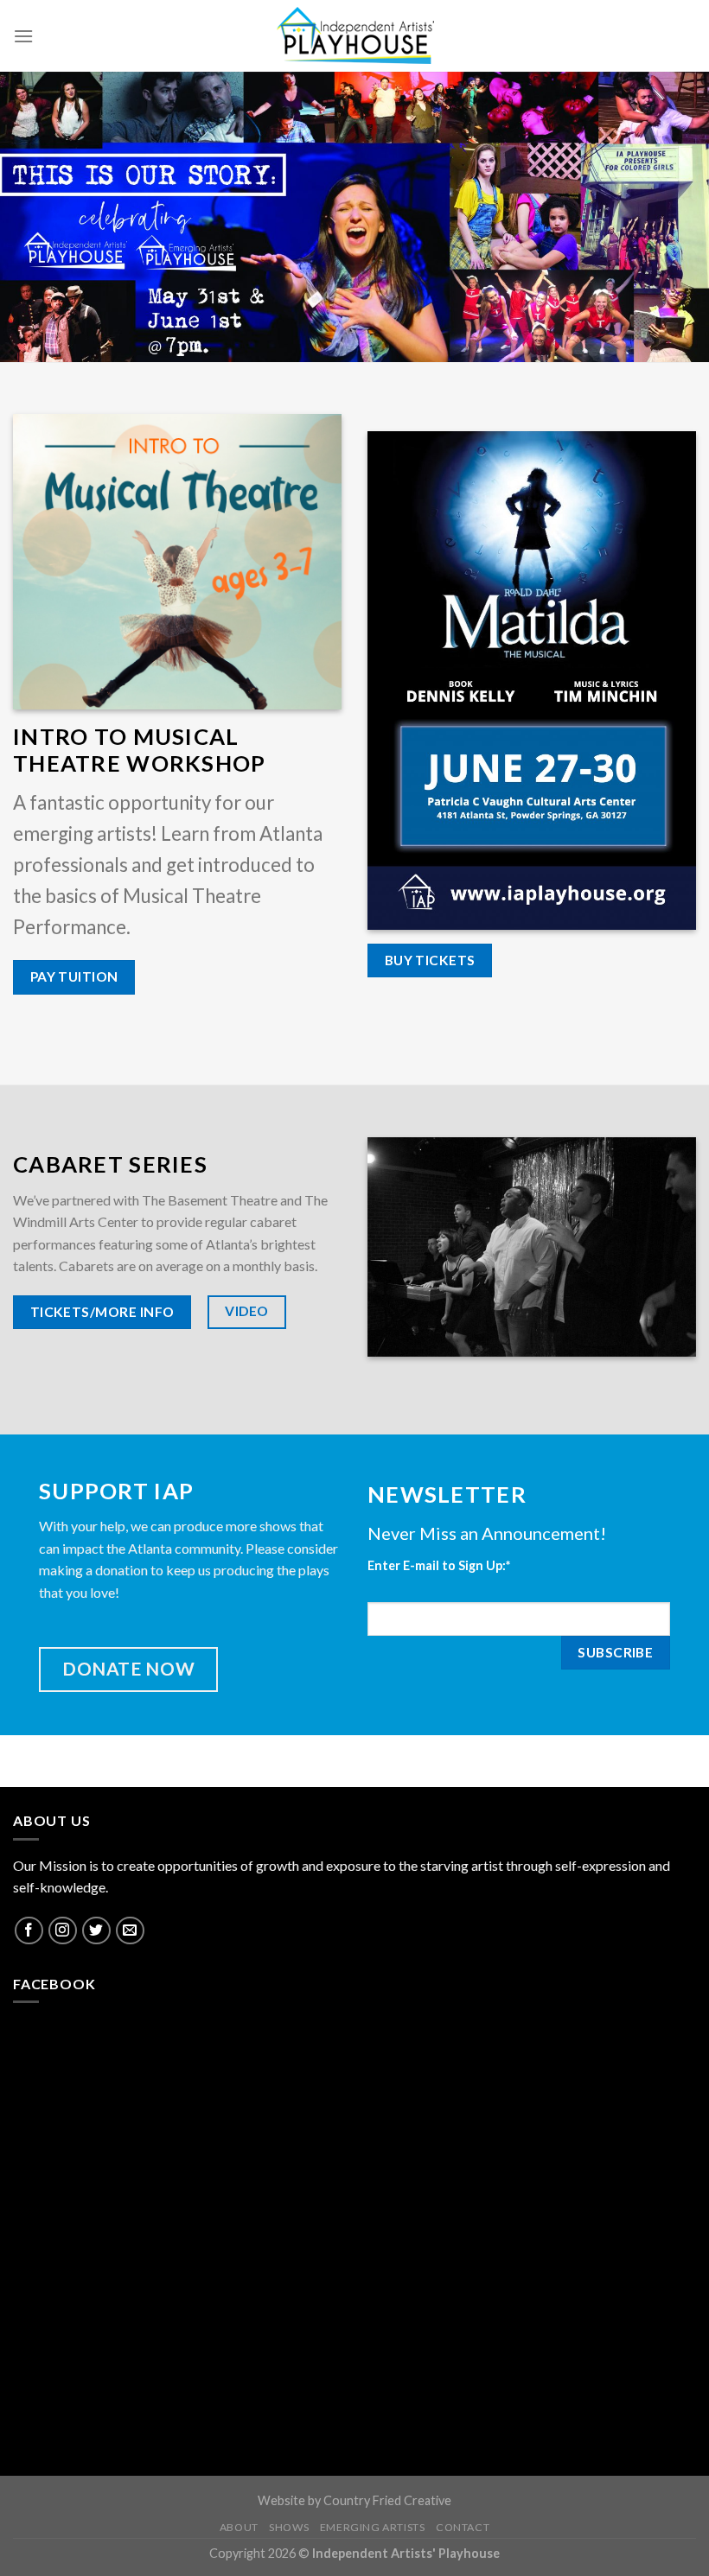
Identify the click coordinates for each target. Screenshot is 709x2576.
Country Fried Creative (387, 2500)
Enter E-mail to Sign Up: (439, 1565)
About (239, 2527)
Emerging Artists (373, 2527)
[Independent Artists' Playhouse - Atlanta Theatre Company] (354, 36)
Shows (289, 2527)
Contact (463, 2527)
